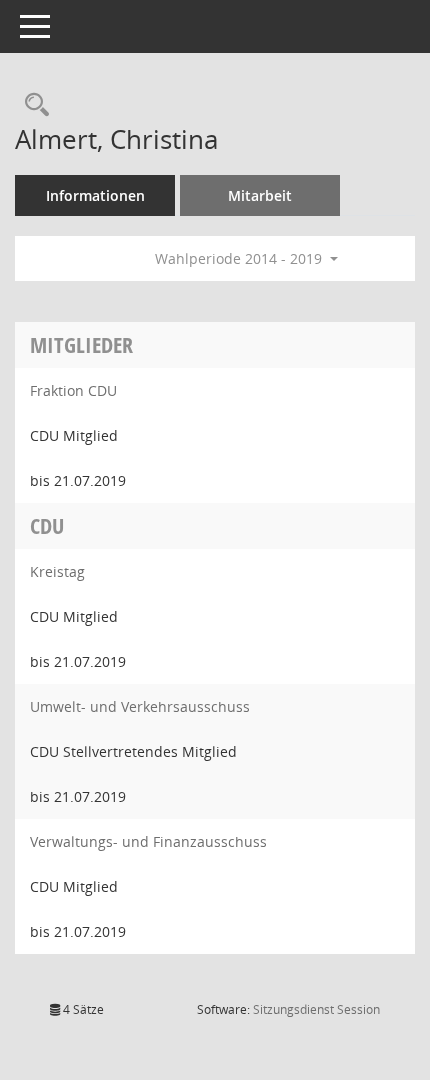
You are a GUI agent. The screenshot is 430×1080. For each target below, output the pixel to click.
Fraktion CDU (73, 390)
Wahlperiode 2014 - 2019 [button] (240, 258)
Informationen (95, 195)
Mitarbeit (260, 195)
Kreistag (57, 571)
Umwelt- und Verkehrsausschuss (140, 706)
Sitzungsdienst (316, 1009)
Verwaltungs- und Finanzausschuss (148, 841)
